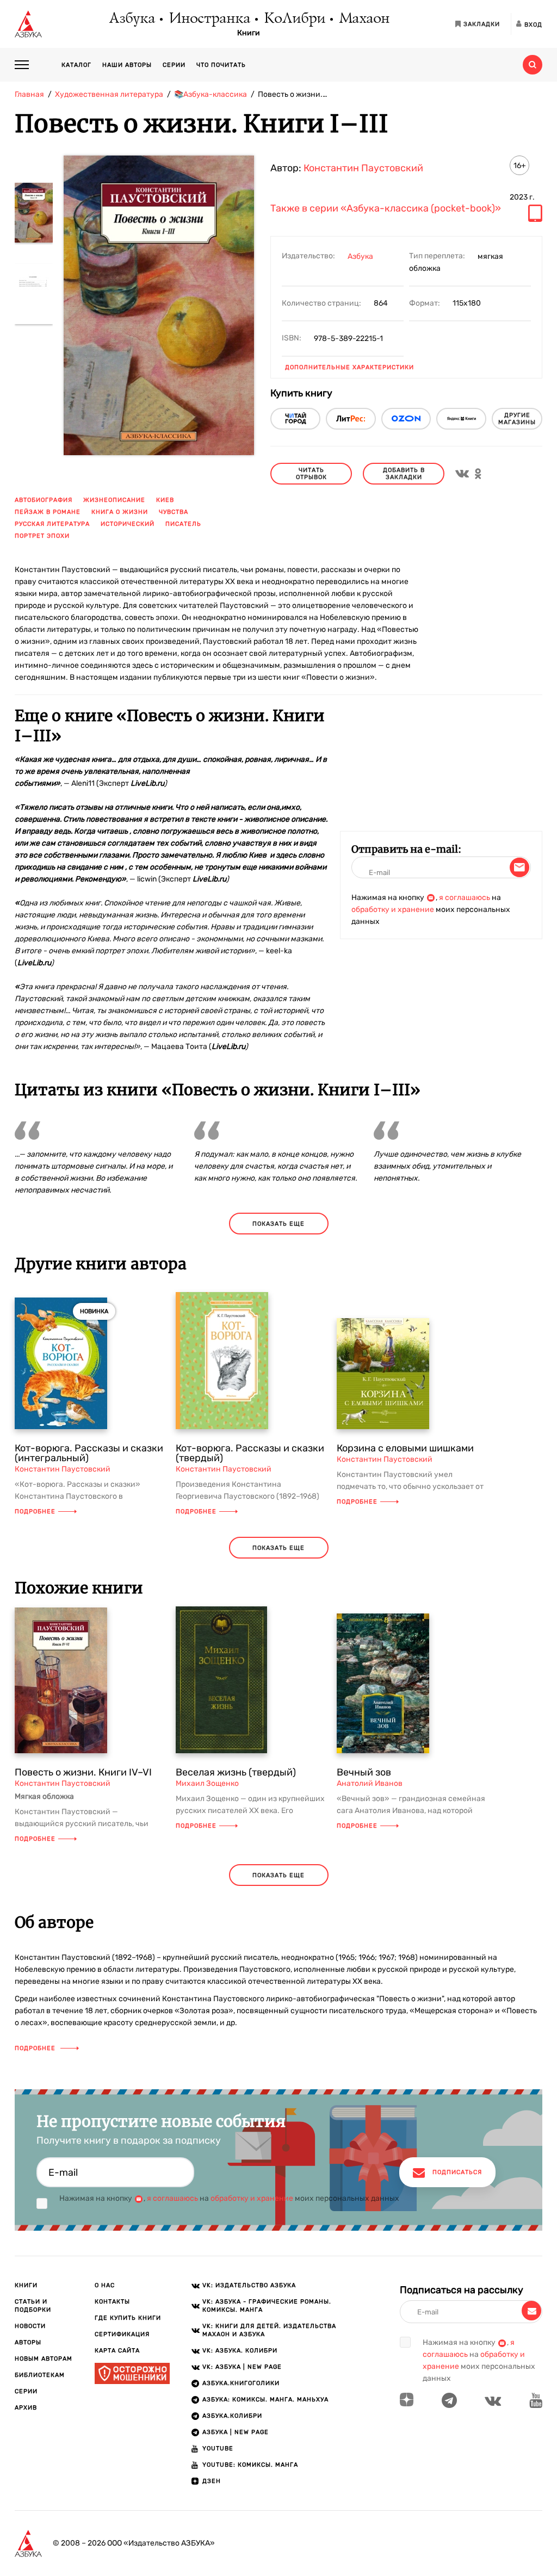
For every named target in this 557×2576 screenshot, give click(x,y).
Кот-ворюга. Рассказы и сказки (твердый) (250, 1453)
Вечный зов (364, 1772)
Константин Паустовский (363, 168)
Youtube (218, 2448)
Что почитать (221, 65)
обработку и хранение (393, 910)
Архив (26, 2408)
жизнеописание (114, 500)
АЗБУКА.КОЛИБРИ (232, 2416)
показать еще (278, 1224)
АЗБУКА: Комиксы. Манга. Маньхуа (265, 2400)
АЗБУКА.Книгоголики (241, 2383)
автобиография (44, 500)
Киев (165, 500)
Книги (249, 33)
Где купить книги (128, 2318)
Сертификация (122, 2334)
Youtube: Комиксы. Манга (250, 2465)
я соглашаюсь (465, 898)
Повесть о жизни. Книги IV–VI (83, 1772)
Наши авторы (127, 65)
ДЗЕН (212, 2481)
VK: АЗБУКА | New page (242, 2367)
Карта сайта (117, 2351)
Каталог (76, 65)
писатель (183, 524)
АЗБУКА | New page (236, 2432)
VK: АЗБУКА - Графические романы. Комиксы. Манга (267, 2306)
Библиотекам (40, 2375)
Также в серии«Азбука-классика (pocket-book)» (386, 209)
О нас (105, 2285)
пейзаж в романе (48, 512)
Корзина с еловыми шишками (405, 1448)
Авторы (28, 2342)
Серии (174, 65)
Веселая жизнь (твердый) (236, 1772)
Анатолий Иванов (370, 1783)
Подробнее (35, 1512)
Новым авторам (44, 2359)
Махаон (364, 19)
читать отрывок (311, 474)
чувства (174, 512)
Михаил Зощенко (207, 1783)
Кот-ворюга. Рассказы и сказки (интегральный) (89, 1453)
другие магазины (517, 419)
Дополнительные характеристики (349, 367)
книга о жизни (120, 512)
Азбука (131, 19)
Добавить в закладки (404, 474)
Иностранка (209, 19)
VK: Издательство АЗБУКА (249, 2285)
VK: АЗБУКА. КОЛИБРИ (240, 2351)
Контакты (112, 2302)
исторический (128, 524)
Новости (30, 2326)
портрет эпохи (42, 536)
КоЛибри (294, 19)
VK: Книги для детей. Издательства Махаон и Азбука (269, 2330)
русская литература (52, 524)
